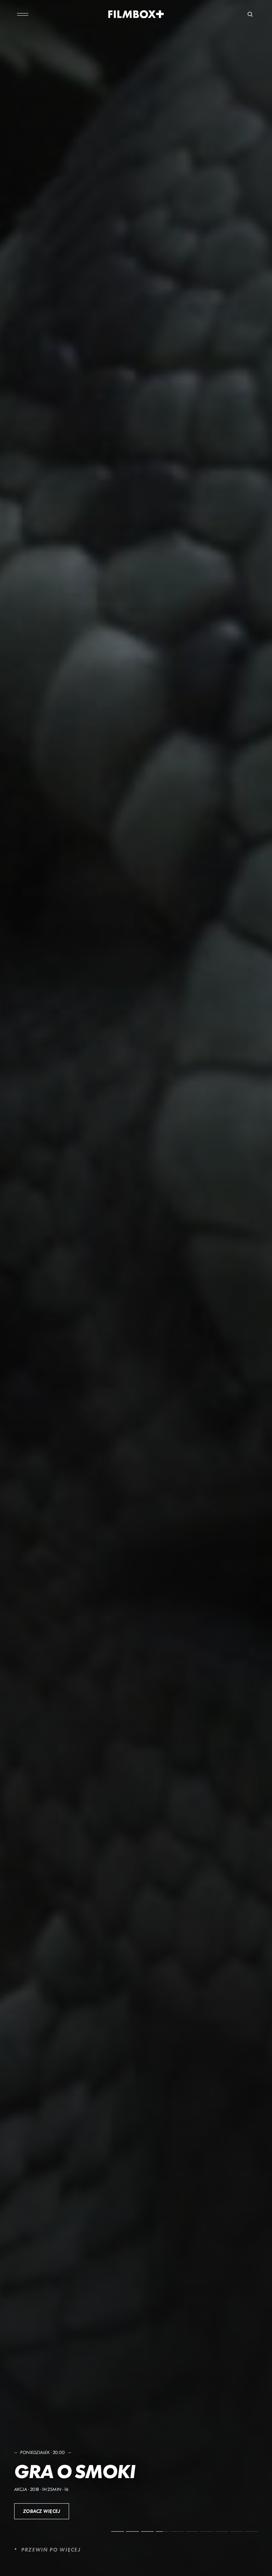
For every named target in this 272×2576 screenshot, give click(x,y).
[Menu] (23, 14)
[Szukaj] (250, 14)
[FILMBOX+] (136, 14)
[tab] (118, 2531)
